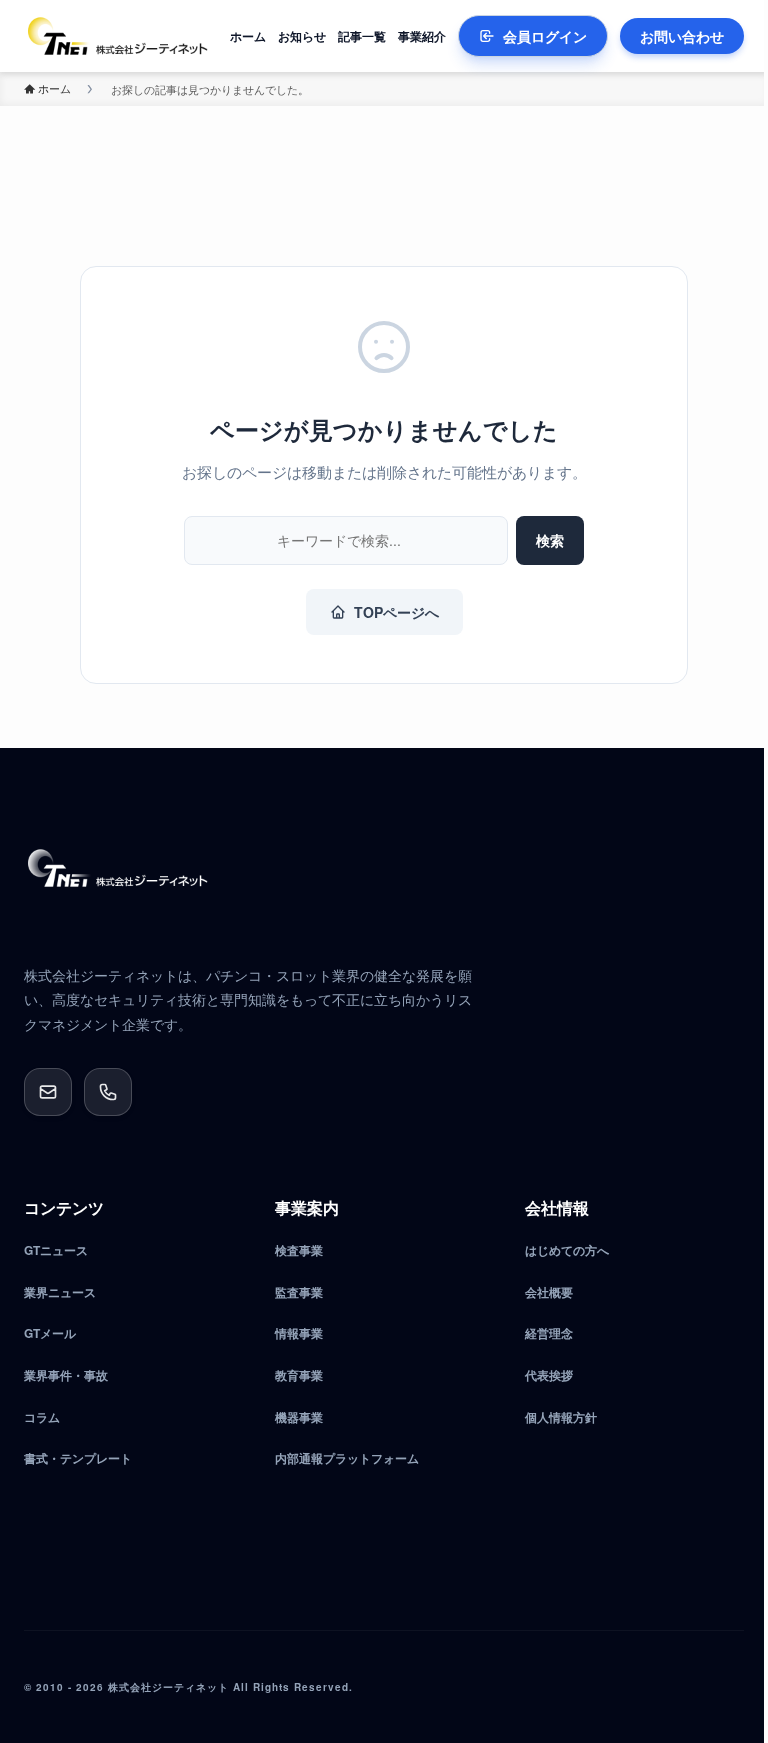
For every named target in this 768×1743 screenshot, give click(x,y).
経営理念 (549, 1333)
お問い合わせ (682, 36)
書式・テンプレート (78, 1458)
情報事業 (299, 1333)
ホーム (248, 36)
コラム (42, 1417)
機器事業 (299, 1417)
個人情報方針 (561, 1417)
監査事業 (299, 1292)
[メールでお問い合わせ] (48, 1092)
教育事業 (299, 1375)
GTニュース (56, 1250)
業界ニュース (60, 1292)
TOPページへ (396, 612)
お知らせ (302, 36)
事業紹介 (422, 36)
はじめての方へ (567, 1250)
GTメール (50, 1333)
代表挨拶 (549, 1375)
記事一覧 (362, 36)
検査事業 (299, 1250)
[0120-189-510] (108, 1092)
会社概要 (549, 1292)
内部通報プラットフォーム (347, 1458)
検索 (550, 540)
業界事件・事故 (66, 1375)
